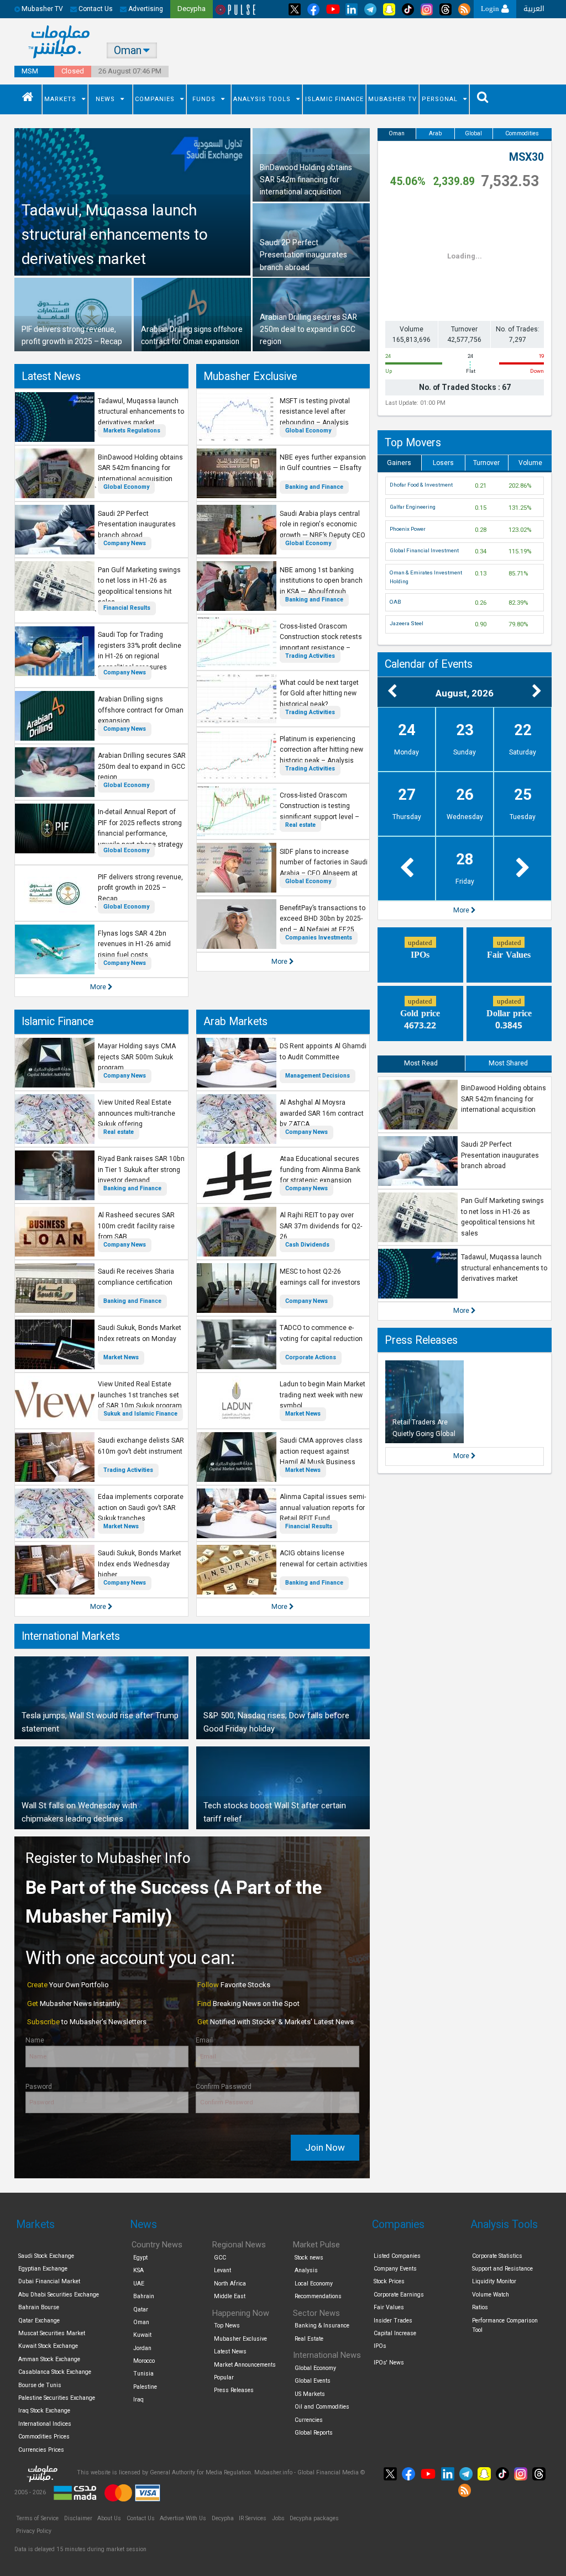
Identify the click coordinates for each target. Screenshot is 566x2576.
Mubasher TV (392, 99)
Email (204, 2040)
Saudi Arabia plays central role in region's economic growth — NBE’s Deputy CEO (323, 524)
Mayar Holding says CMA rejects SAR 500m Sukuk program (137, 1057)
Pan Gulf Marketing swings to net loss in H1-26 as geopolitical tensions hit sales (139, 586)
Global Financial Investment (424, 550)
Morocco (144, 2361)
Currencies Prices (41, 2450)
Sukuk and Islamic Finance (140, 1414)
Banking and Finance (314, 487)
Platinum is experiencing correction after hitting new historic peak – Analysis (321, 750)
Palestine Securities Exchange (57, 2398)
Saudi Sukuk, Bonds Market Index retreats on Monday (140, 1333)
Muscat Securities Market (52, 2333)
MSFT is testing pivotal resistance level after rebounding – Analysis (315, 412)
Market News (121, 1357)
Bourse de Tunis (40, 2385)
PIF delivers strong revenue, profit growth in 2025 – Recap (140, 888)
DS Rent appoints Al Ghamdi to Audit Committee (323, 1052)
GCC (220, 2258)
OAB (395, 602)
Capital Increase (395, 2333)
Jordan (142, 2348)
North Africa (230, 2284)
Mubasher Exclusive (250, 376)
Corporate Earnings (399, 2295)
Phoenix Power (408, 529)
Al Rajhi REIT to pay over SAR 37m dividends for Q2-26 (321, 1226)
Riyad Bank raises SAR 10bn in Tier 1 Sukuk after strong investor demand (141, 1170)
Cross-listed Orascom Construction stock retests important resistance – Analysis (321, 643)
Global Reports (314, 2433)
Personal (440, 99)
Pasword (39, 2087)
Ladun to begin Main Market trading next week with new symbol (323, 1395)
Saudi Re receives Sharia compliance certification (136, 1277)
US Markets (310, 2394)
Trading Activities (310, 656)
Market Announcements (245, 2365)
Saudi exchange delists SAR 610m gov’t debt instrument (141, 1446)
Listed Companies (397, 2256)
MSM (30, 71)
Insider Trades (393, 2321)
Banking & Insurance (322, 2326)
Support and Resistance (502, 2269)
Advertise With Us (183, 2518)
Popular (224, 2377)
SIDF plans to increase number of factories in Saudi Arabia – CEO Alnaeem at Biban (324, 868)
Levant (222, 2270)
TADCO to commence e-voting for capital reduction (321, 1333)
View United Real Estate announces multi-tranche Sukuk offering (137, 1113)
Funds (204, 99)
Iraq (138, 2400)
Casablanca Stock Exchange (55, 2372)
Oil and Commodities (322, 2407)
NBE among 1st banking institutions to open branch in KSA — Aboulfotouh (321, 581)
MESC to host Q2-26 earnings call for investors (320, 1277)
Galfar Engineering (413, 507)
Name (35, 2040)
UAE (139, 2284)
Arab (435, 133)
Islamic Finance (334, 99)
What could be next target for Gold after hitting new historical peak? (319, 693)
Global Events (313, 2381)
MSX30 (526, 157)
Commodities (522, 133)
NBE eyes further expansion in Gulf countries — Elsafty (323, 463)
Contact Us (95, 9)
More (99, 987)
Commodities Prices (44, 2437)
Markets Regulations (132, 431)
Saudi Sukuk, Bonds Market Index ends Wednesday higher (140, 1564)
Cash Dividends (307, 1245)
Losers (443, 463)
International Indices (45, 2424)
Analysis (306, 2270)
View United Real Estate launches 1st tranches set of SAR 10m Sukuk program (140, 1395)
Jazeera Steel (407, 623)
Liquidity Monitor (494, 2281)
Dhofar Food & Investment (421, 485)
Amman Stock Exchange (49, 2359)
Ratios (480, 2307)
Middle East (230, 2296)
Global (473, 133)
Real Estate (309, 2339)
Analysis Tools (262, 99)
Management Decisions (318, 1076)
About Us (109, 2518)
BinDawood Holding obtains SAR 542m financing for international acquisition (140, 468)
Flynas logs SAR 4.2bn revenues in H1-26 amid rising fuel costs (134, 944)
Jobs (278, 2518)
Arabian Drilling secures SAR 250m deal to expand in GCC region (142, 766)
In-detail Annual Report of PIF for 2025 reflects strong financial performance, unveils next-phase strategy (140, 828)
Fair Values (389, 2307)
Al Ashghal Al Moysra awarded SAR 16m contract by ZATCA (322, 1113)
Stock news (309, 2258)
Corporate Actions (311, 1357)
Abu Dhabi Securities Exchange (59, 2295)
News (105, 99)
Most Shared (508, 1063)
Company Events (395, 2269)
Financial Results (127, 608)
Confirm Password (224, 2087)
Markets (60, 99)
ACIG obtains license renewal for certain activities (324, 1559)
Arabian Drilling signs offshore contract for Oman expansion (141, 710)
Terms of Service (37, 2518)
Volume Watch (491, 2295)
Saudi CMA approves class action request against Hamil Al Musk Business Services (321, 1457)
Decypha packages (314, 2518)
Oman (397, 133)
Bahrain (144, 2296)
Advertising (145, 9)
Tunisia (143, 2374)
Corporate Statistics (497, 2256)
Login (491, 9)
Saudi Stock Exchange (46, 2256)
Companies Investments (319, 938)
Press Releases (421, 1340)
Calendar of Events (429, 664)
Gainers (399, 463)
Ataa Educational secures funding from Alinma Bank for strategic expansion (320, 1170)
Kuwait (142, 2335)
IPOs (380, 2346)
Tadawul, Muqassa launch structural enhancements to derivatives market (141, 412)
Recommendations (318, 2296)
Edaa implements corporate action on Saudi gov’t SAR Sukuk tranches (141, 1508)
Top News (227, 2326)
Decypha (223, 2518)
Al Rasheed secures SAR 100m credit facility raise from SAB (136, 1226)
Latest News (51, 376)
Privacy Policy (34, 2531)
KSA (138, 2270)
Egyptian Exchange (43, 2269)
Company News (125, 543)
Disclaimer (78, 2518)
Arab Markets (235, 1022)
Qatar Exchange (39, 2321)
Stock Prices (389, 2281)
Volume (530, 463)
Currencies (309, 2420)
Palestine (145, 2387)
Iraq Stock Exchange (44, 2411)
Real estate (300, 825)
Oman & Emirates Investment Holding (426, 577)
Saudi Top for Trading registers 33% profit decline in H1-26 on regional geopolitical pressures (140, 651)
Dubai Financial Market (49, 2281)
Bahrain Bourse (39, 2307)
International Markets (71, 1636)
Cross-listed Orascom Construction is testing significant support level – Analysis (319, 812)
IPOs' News (389, 2363)
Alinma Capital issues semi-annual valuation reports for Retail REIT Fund (323, 1508)
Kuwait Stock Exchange (48, 2346)
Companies (155, 99)
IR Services (253, 2518)
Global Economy (126, 487)
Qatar (141, 2310)
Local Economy (314, 2284)
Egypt (140, 2258)
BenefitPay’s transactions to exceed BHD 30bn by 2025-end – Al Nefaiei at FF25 (323, 919)
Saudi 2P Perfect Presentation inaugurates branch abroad (137, 524)
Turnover (486, 463)
